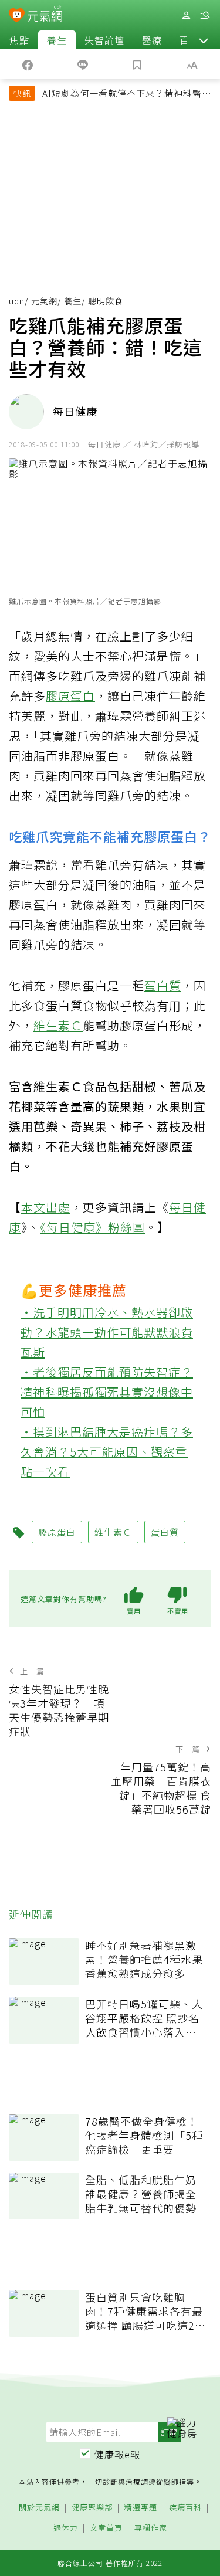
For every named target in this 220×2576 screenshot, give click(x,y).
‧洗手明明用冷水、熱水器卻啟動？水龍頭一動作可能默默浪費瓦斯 (107, 1332)
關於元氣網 (39, 2508)
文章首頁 (106, 2528)
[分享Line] (83, 64)
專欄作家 (151, 2528)
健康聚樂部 (92, 2508)
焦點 (19, 40)
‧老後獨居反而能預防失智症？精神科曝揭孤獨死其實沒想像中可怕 (107, 1392)
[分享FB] (28, 64)
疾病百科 (185, 2508)
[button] (204, 40)
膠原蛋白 (70, 696)
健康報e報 (117, 2454)
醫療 (152, 40)
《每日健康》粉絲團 (92, 1227)
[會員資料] (186, 16)
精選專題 (141, 2508)
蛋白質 (163, 985)
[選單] (205, 16)
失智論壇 (104, 40)
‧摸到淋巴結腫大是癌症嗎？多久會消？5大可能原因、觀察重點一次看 (107, 1452)
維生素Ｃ (58, 1025)
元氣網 (44, 301)
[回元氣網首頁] (45, 15)
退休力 (66, 2528)
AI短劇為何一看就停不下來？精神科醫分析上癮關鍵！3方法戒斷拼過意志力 (127, 94)
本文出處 (46, 1207)
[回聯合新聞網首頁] (17, 16)
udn (17, 301)
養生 (57, 40)
